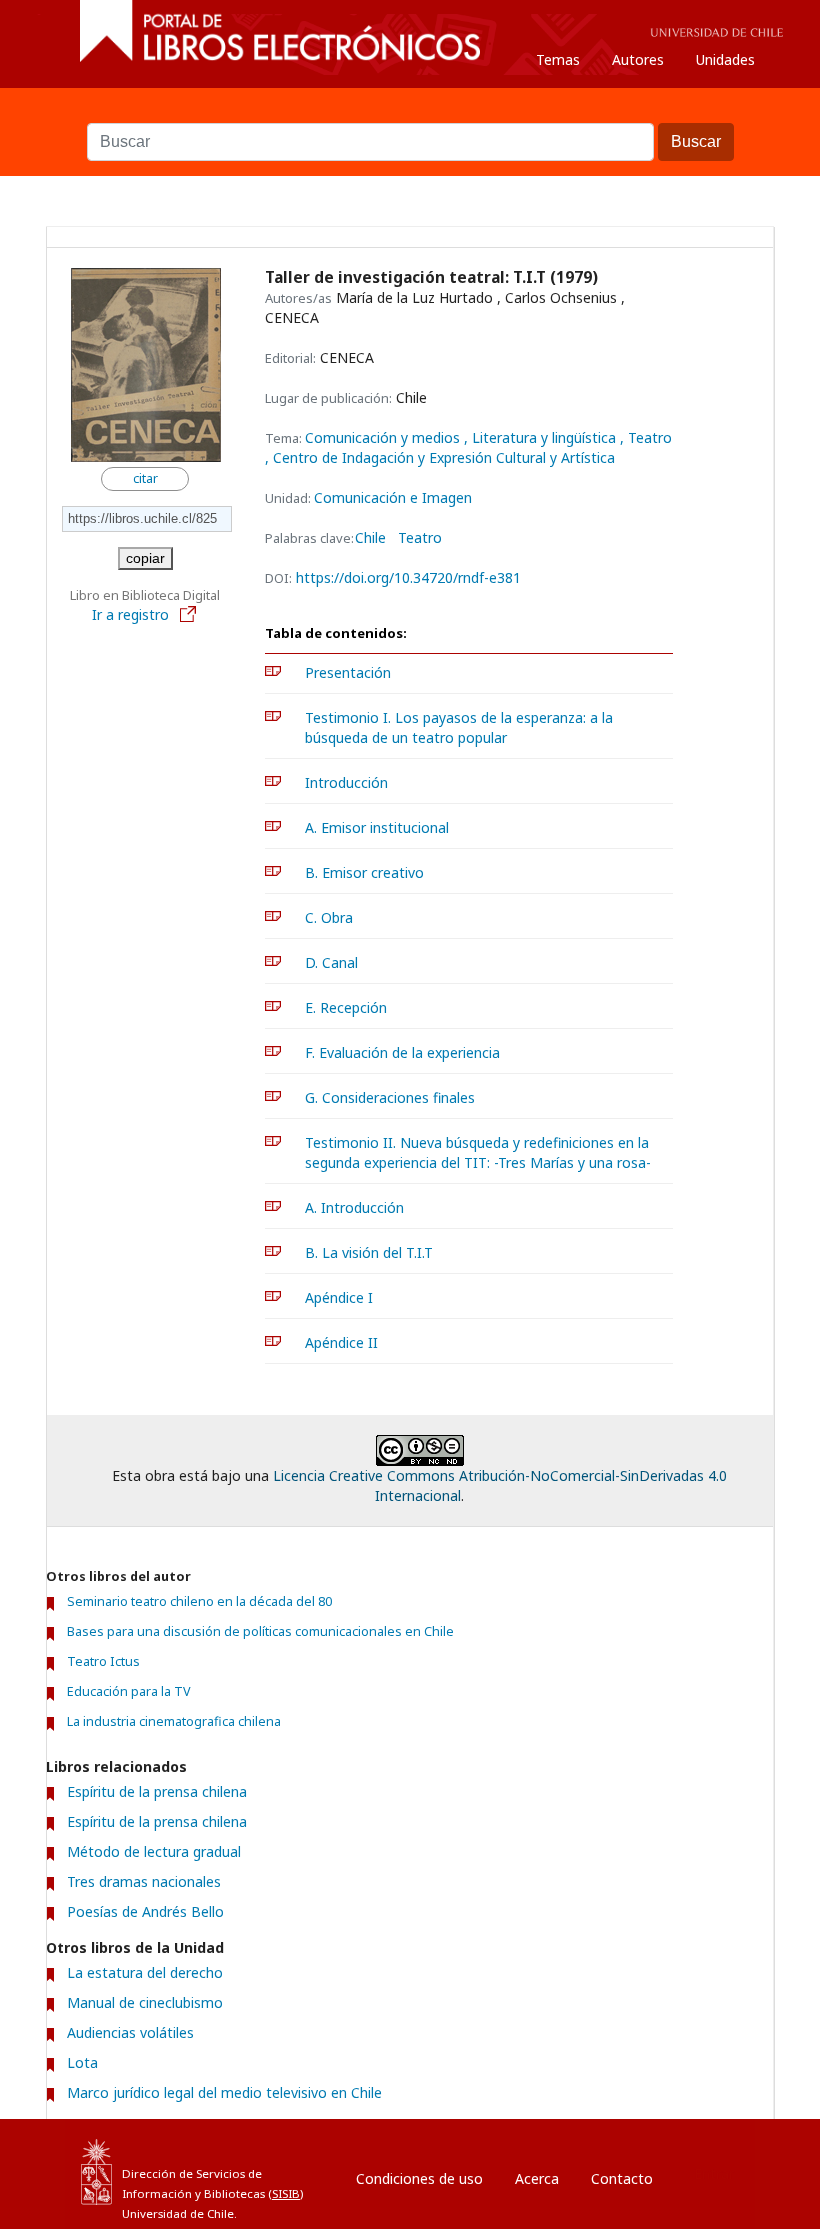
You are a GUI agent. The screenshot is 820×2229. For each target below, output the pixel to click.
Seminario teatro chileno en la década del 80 (199, 1601)
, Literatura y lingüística (542, 437)
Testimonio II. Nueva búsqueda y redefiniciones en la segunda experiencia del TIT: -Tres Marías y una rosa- (478, 1152)
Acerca (537, 2178)
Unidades (725, 59)
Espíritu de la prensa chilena (157, 1791)
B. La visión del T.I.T (369, 1252)
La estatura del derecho (145, 1972)
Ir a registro (132, 614)
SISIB (286, 2193)
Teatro (420, 538)
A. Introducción (354, 1207)
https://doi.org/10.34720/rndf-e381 (408, 577)
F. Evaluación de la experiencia (402, 1052)
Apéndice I (339, 1297)
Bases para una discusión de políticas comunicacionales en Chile (260, 1631)
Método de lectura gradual (154, 1851)
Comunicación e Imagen (393, 497)
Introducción (346, 782)
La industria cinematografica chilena (174, 1721)
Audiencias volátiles (130, 2032)
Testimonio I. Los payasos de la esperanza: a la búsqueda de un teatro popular (459, 727)
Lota (82, 2062)
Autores (638, 59)
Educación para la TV (129, 1691)
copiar (145, 558)
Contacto (622, 2178)
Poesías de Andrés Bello (145, 1911)
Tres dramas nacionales (144, 1881)
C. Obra (329, 917)
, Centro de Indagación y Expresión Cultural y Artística (440, 457)
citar (145, 478)
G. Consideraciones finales (390, 1097)
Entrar (714, 2173)
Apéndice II (341, 1342)
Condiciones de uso (419, 2178)
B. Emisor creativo (364, 872)
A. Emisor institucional (377, 827)
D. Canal (331, 962)
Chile (370, 538)
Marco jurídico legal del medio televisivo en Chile (224, 2092)
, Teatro (646, 437)
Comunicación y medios (384, 437)
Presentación (348, 672)
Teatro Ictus (103, 1661)
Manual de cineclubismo (145, 2002)
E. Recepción (346, 1007)
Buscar (410, 113)
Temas (558, 59)
